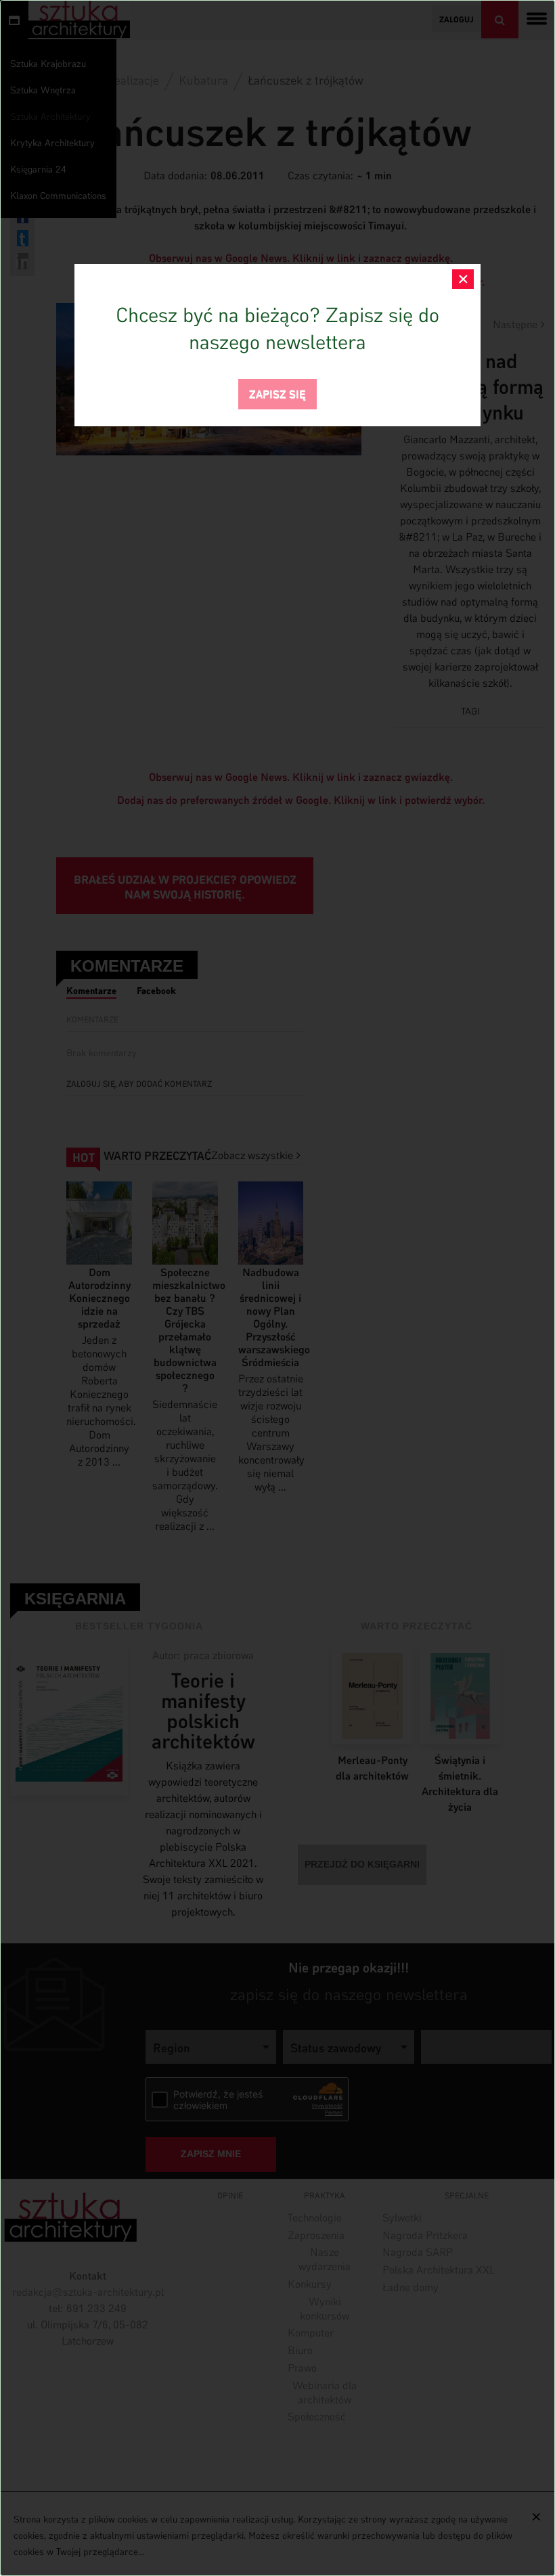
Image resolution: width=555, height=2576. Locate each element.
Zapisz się (277, 393)
